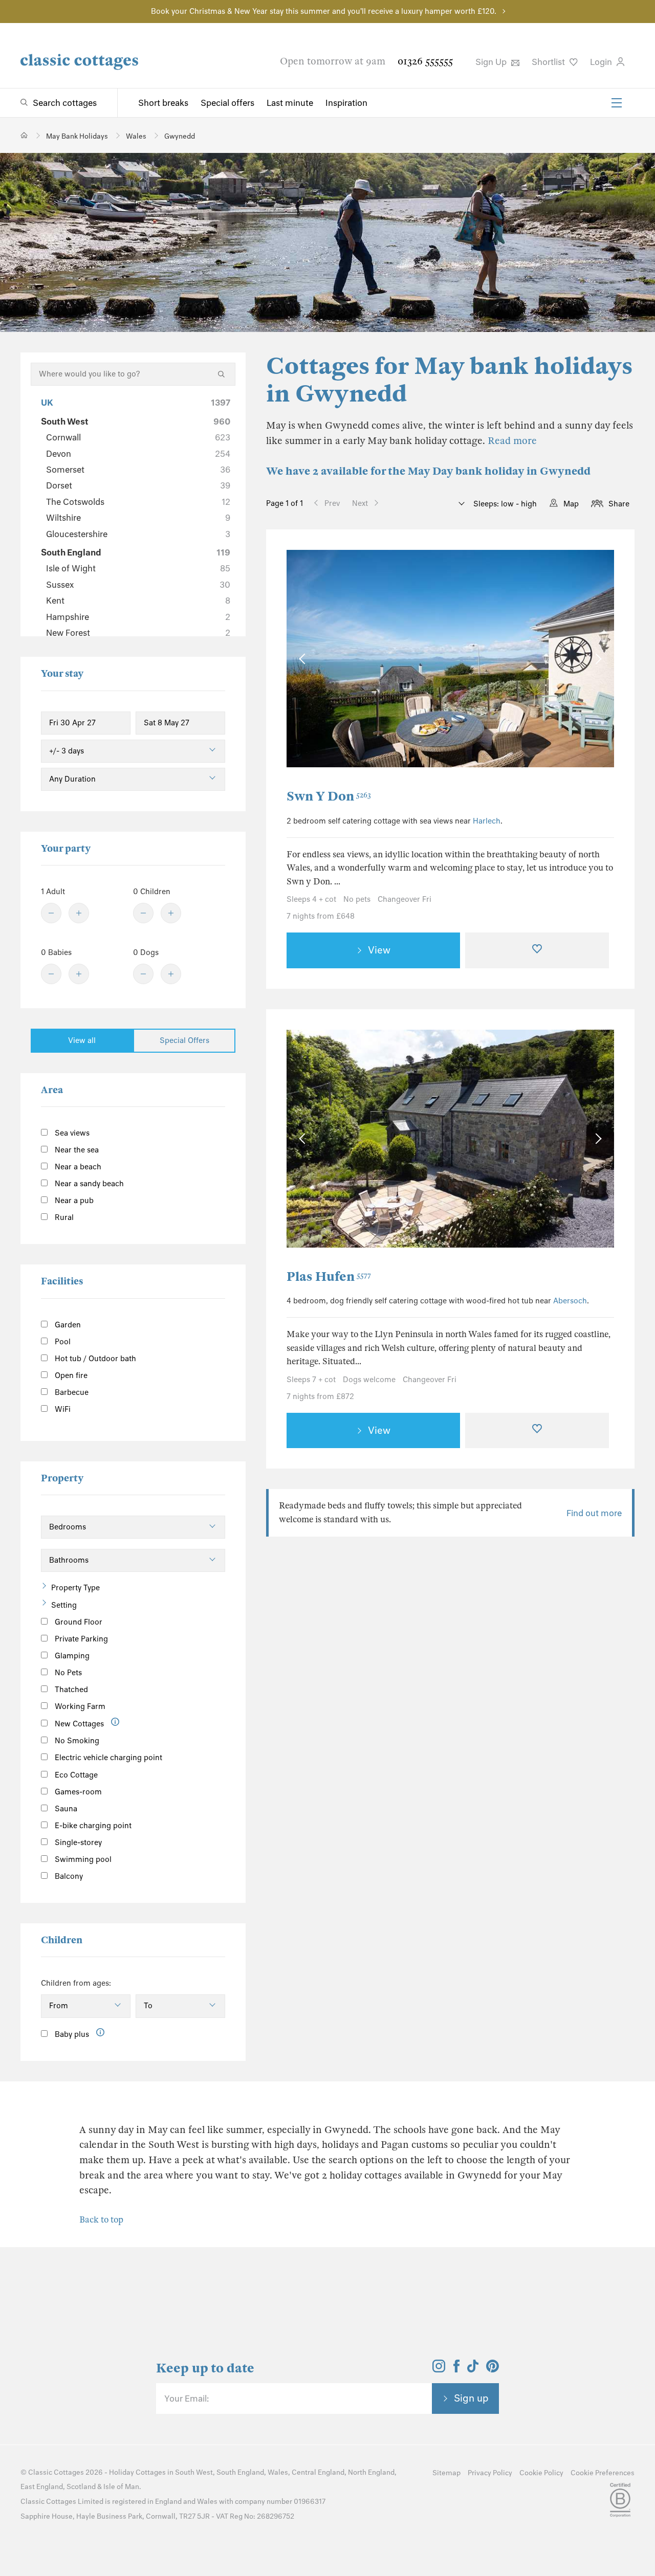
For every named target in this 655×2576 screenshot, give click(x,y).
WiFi (62, 1409)
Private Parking (80, 1639)
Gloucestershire (138, 534)
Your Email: (187, 2399)
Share (619, 504)
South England (136, 552)
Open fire (70, 1375)
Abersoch (570, 1301)
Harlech (487, 821)
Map (571, 504)
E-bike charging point (92, 1826)
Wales (278, 2472)
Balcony (68, 1876)
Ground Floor (78, 1622)
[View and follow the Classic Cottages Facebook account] (457, 2369)
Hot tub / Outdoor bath (94, 1359)
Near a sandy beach (88, 1184)
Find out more (594, 1513)
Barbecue (71, 1392)
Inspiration (346, 103)
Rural (63, 1217)
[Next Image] (596, 659)
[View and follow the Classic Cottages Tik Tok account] (473, 2369)
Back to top (101, 2220)
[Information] (115, 1722)
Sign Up (492, 62)
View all (82, 1040)
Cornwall (138, 437)
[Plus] (79, 913)
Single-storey (77, 1842)
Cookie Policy (541, 2473)
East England (42, 2487)
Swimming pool (82, 1859)
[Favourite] (537, 950)
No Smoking (76, 1741)
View (379, 950)
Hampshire (138, 617)
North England (371, 2472)
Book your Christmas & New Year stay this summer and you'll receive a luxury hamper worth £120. (324, 11)
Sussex (138, 585)
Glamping (71, 1656)
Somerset (138, 470)
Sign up (471, 2398)
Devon (138, 454)
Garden (67, 1325)
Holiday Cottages (137, 2472)
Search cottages (65, 103)
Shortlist (549, 62)
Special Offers (184, 1040)
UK (136, 403)
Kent (138, 601)
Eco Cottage (75, 1775)
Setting (64, 1605)
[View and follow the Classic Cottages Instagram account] (439, 2369)
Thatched (70, 1690)
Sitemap (446, 2473)
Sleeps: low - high (504, 504)
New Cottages (79, 1724)
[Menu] (617, 103)
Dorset (138, 485)
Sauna (65, 1809)
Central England (318, 2472)
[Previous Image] (304, 659)
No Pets (67, 1673)
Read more (512, 441)
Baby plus (71, 2034)
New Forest (138, 633)
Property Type (75, 1588)
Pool (62, 1342)
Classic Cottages (56, 2472)
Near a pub (73, 1201)
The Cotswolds (138, 502)
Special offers (227, 103)
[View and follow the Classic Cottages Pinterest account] (493, 2369)
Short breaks (163, 103)
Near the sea (76, 1150)
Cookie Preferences (603, 2473)
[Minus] (51, 913)
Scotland (81, 2487)
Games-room (77, 1792)
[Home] (24, 135)
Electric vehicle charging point (107, 1758)
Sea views (71, 1133)
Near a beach (77, 1167)
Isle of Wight (138, 568)
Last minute (290, 103)
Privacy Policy (490, 2473)
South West (136, 421)
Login (602, 62)
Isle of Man (121, 2487)
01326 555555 (425, 61)
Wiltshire (138, 518)
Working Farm (79, 1706)
